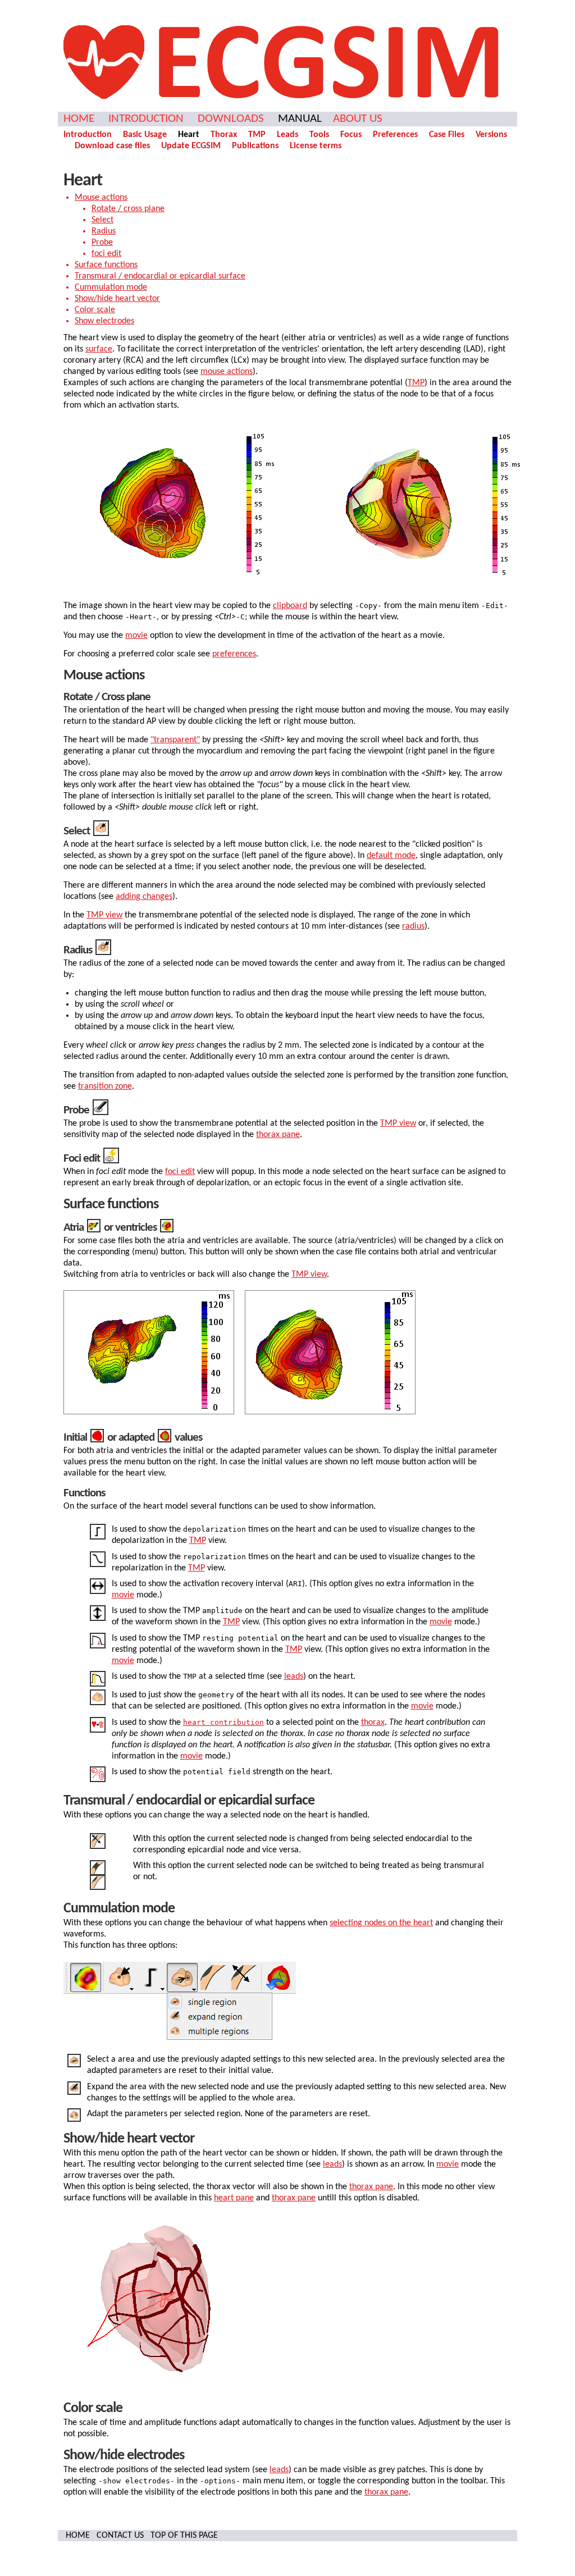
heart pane (234, 2198)
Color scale (95, 310)
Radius (104, 231)
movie (136, 636)
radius (413, 926)
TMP (257, 135)
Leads (287, 135)
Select (102, 220)
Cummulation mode (111, 287)
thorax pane (278, 1135)
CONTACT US (120, 2536)
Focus (351, 135)
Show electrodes (104, 321)
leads (294, 1677)
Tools (319, 135)
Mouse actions (101, 198)
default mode (391, 856)
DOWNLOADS (231, 119)
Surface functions (106, 265)
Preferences (395, 135)
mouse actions (227, 372)
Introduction (88, 135)
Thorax (224, 135)
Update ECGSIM (191, 146)
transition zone (105, 1086)
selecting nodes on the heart (381, 1923)
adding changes (144, 897)
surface (99, 349)
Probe (102, 243)
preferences (234, 654)
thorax (373, 1723)
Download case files (112, 146)
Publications (255, 146)
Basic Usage (145, 135)
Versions (491, 135)
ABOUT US (358, 119)
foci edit (106, 254)
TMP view (104, 915)
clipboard (290, 606)
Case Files (447, 135)
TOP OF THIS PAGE (184, 2536)
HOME (79, 119)
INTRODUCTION (146, 119)
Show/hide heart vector (117, 299)
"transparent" (175, 740)
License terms (316, 146)
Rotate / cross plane (128, 209)
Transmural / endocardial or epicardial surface (160, 276)
